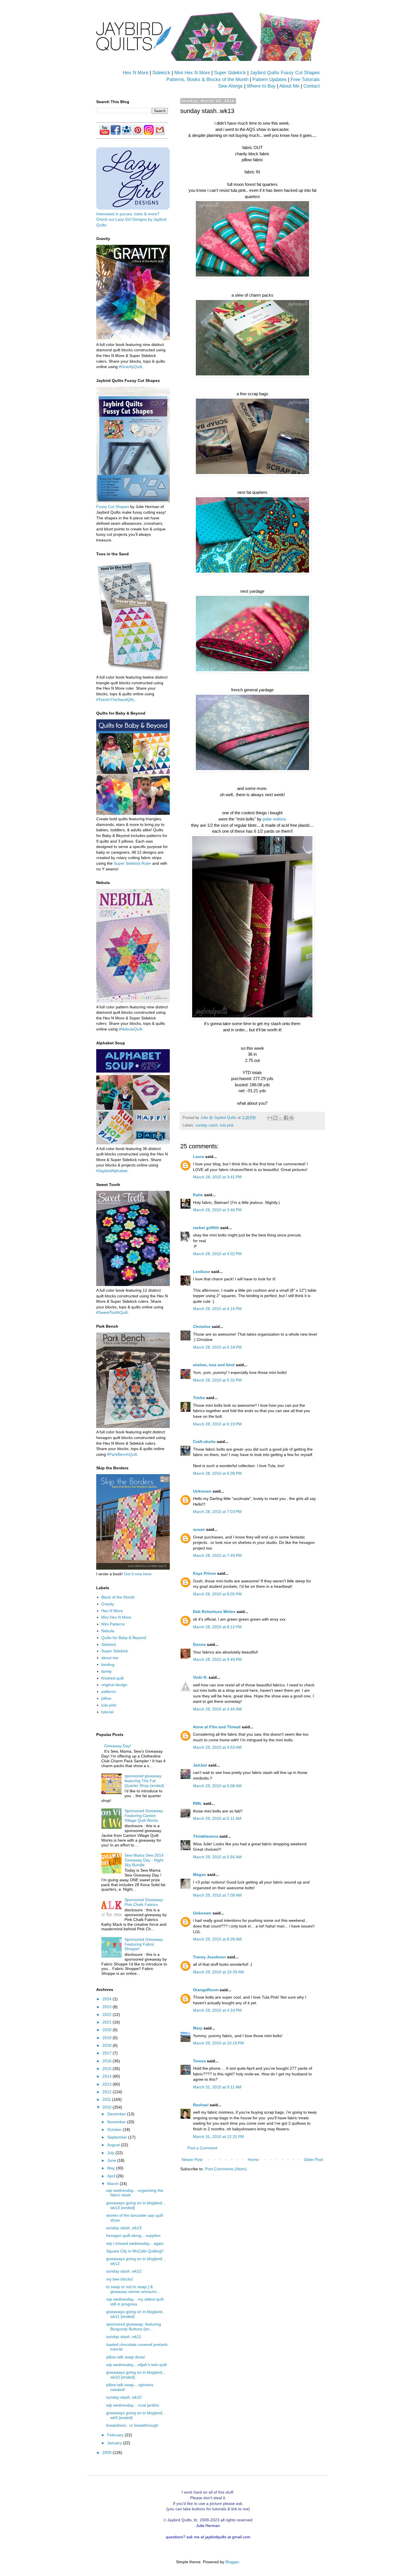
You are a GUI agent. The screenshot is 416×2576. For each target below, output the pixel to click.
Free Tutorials (305, 79)
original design (114, 1685)
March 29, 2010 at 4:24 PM (217, 2010)
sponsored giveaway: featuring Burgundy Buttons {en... (134, 2327)
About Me (289, 86)
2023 (108, 2007)
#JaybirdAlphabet (112, 1171)
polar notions (274, 819)
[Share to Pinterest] (291, 1118)
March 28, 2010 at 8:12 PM (217, 1627)
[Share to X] (281, 1118)
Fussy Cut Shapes (113, 507)
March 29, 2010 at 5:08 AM (217, 1786)
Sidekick (161, 73)
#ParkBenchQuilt (122, 1454)
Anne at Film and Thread (217, 1727)
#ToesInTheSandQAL (115, 700)
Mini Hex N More (192, 73)
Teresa (199, 2061)
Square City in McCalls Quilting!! (135, 2251)
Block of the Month (118, 1597)
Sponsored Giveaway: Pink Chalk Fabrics (144, 1902)
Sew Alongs (230, 86)
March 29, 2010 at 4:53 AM (217, 1747)
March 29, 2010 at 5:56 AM (217, 1857)
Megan (200, 1874)
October (115, 2129)
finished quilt (112, 1678)
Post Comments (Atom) (226, 2169)
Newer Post (192, 2160)
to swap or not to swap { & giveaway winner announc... (133, 2289)
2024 (108, 1999)
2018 (108, 2045)
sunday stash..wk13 (124, 2228)
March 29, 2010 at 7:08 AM (217, 1895)
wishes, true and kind (214, 1365)
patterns (109, 1691)
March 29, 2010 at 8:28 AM (217, 1939)
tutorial (107, 1712)
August (114, 2145)
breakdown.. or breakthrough (132, 2425)
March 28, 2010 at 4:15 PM (217, 1309)
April (112, 2176)
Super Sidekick (230, 73)
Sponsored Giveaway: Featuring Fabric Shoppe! (144, 1944)
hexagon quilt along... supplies (133, 2235)
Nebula (108, 1631)
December (117, 2114)
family (107, 1671)
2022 (108, 2014)
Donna (199, 1644)
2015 (108, 2069)
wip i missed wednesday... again (135, 2243)
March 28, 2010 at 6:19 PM (217, 1424)
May (112, 2168)
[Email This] (270, 1118)
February (116, 2435)
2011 (107, 2099)
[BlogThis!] (275, 1118)
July (111, 2153)
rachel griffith (206, 1228)
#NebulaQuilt (130, 1029)
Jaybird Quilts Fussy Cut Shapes (285, 73)
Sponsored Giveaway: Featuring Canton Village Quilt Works (144, 1816)
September (118, 2137)
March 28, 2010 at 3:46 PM (217, 1210)
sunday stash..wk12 (124, 2271)
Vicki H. (200, 1677)
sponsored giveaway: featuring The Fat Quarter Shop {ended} (144, 1781)
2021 (108, 2022)
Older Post (313, 2160)
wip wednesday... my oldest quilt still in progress (135, 2302)
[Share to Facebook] (286, 1118)
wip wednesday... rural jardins (133, 2405)
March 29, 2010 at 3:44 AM (217, 1709)
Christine (202, 1327)
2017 (108, 2053)
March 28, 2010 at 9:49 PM (217, 1659)
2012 (108, 2092)
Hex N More (136, 73)
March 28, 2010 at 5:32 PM (217, 1380)
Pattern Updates (270, 79)
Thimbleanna (206, 1836)
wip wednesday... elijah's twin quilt (136, 2365)
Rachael (201, 2105)
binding (108, 1665)
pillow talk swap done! (126, 2357)
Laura (199, 1157)
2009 (108, 2452)
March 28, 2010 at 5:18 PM (217, 1347)
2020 (108, 2030)
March (113, 2184)
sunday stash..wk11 (124, 2337)
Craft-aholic (204, 1442)
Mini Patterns (113, 1624)
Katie (198, 1195)
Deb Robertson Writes (214, 1612)
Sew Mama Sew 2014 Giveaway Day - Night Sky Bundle (144, 1860)
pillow (106, 1698)
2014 (108, 2076)
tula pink (227, 1125)
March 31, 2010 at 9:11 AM (217, 2087)
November (117, 2122)
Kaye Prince (204, 1573)
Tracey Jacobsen (209, 1957)
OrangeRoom (206, 1990)
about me (110, 1658)
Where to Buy (261, 86)
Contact (312, 86)
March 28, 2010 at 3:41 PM (217, 1177)
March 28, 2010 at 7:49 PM (217, 1555)
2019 (108, 2038)
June (112, 2160)
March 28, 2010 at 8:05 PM (217, 1594)
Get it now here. (138, 1574)
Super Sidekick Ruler (132, 863)
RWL (198, 1803)
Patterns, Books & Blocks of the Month (207, 79)
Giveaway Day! (118, 1746)
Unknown (202, 1491)
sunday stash (207, 1125)
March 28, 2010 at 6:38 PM (217, 1473)
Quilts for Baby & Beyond (124, 1638)
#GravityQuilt (130, 367)
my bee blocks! (120, 2279)
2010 (108, 2107)
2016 (108, 2061)
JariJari (200, 1765)
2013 (108, 2084)
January (115, 2443)
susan (199, 1529)
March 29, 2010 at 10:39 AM (218, 1972)
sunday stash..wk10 (124, 2397)
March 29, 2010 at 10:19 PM (218, 2043)
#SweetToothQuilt (112, 1312)
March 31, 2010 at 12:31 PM (218, 2137)
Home (253, 2160)
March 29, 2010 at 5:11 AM (217, 1818)
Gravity (108, 1604)
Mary (198, 2028)
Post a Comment (202, 2148)
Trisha (199, 1398)
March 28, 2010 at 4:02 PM (217, 1254)
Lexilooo (201, 1272)
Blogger (232, 2562)
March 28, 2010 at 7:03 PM (217, 1512)
